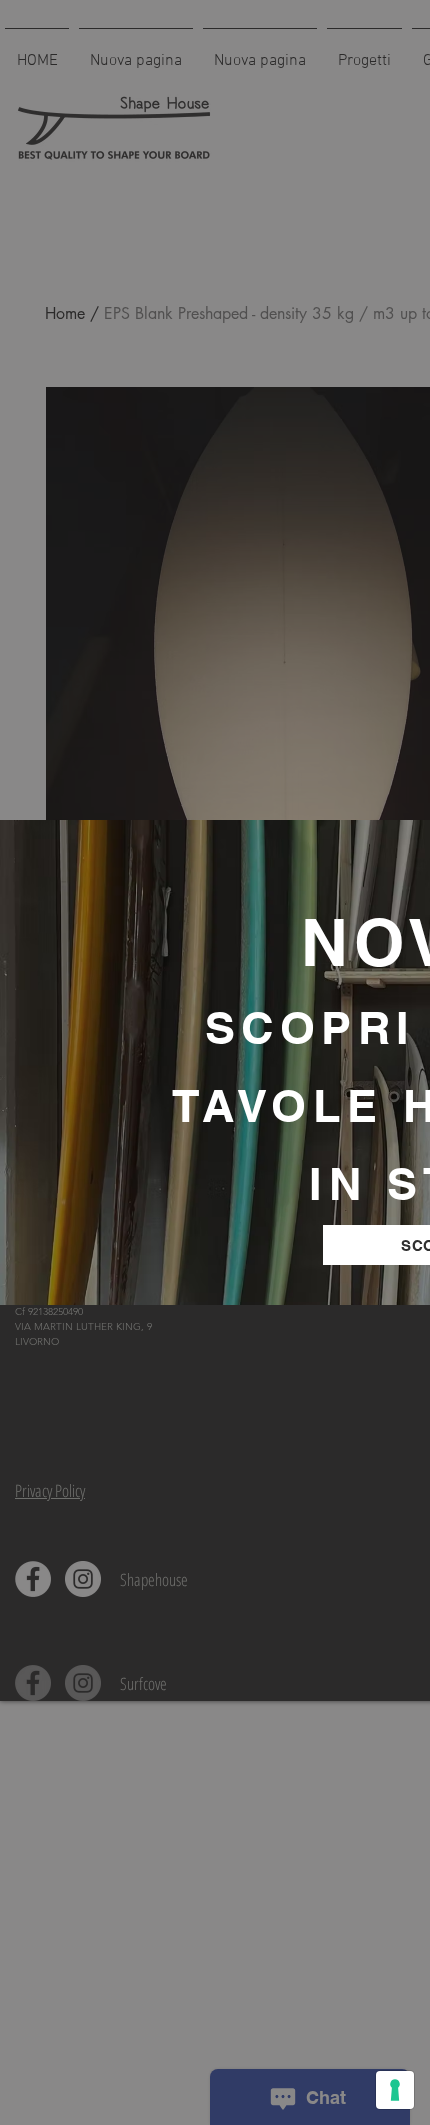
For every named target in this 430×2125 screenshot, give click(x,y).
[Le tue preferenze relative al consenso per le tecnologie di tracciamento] (395, 2090)
